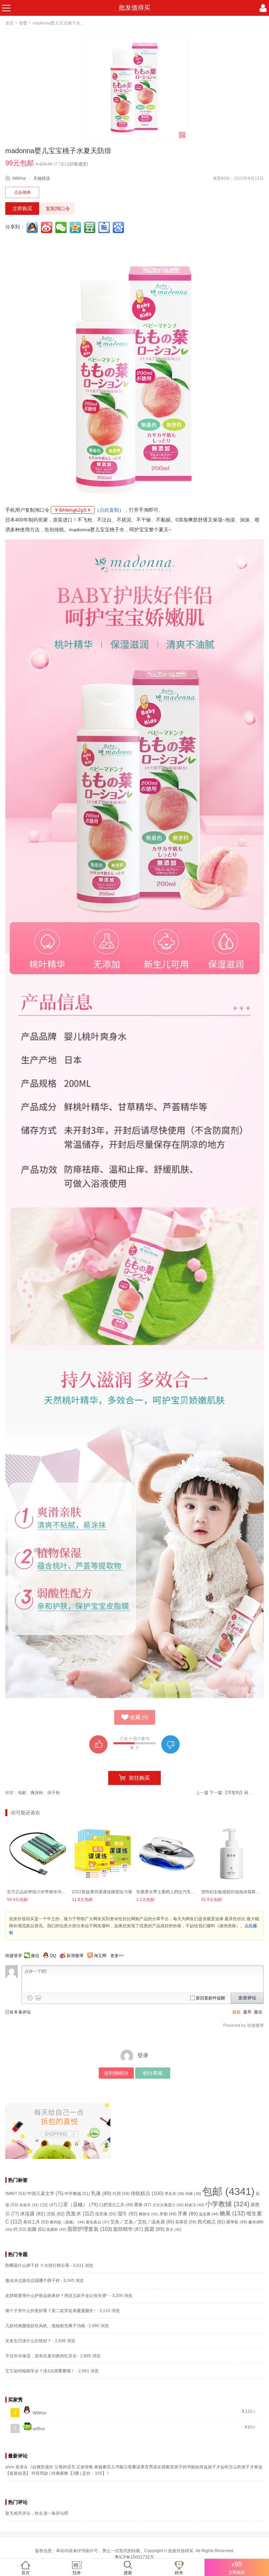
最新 (236, 2012)
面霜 (154, 2229)
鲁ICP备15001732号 (134, 2557)
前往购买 (139, 1778)
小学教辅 (227, 2204)
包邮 (22, 1793)
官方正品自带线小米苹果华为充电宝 (41, 1892)
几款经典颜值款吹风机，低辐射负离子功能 (45, 2326)
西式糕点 (211, 2222)
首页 (9, 23)
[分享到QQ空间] (76, 227)
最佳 (258, 2012)
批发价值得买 (181, 2551)
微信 (35, 1956)
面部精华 (128, 2229)
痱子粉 (54, 1793)
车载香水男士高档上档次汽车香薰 (168, 1892)
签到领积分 (116, 2073)
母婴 (23, 23)
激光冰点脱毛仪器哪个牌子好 (33, 2281)
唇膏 (143, 2205)
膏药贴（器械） (67, 2222)
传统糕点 (147, 2193)
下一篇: (232, 1793)
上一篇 (202, 1793)
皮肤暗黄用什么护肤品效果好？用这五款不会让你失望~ (57, 2296)
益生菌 (209, 2214)
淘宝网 (100, 1956)
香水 (174, 2229)
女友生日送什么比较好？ (28, 2341)
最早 (247, 2012)
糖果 (232, 2213)
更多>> (117, 1956)
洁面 (55, 2214)
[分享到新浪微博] (47, 227)
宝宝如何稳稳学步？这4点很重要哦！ (40, 2371)
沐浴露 (33, 2214)
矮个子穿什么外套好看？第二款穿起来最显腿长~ (51, 2311)
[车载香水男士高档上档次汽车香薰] (167, 1854)
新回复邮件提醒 (211, 1998)
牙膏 (188, 2214)
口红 (49, 2205)
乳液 (101, 2193)
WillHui (19, 178)
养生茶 (174, 2194)
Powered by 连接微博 (243, 2025)
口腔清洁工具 (116, 2205)
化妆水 (29, 2205)
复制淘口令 (58, 209)
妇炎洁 (194, 2205)
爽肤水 (149, 2214)
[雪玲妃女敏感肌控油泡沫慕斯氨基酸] (232, 1854)
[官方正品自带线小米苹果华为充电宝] (38, 1854)
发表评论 (247, 1998)
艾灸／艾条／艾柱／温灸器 (142, 2222)
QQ (53, 1956)
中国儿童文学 (45, 2193)
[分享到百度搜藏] (119, 227)
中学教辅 (77, 2194)
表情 (30, 1998)
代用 (121, 2194)
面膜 (36, 2229)
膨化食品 (98, 2222)
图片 (39, 1998)
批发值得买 (134, 8)
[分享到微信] (62, 227)
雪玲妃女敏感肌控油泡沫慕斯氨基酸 (235, 1892)
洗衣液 (106, 2214)
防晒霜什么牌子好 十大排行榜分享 (37, 2265)
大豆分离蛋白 (168, 2205)
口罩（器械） (78, 2205)
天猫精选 (42, 178)
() (139, 1717)
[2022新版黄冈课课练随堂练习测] (102, 1854)
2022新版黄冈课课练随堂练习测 (102, 1892)
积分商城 (153, 2073)
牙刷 (168, 2214)
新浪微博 (75, 1956)
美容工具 (36, 2222)
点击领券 (22, 192)
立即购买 (22, 209)
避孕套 (237, 2222)
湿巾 (127, 2214)
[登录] (263, 8)
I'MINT (16, 2194)
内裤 (193, 2194)
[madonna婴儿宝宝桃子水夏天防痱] (134, 87)
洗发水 (80, 2213)
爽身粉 (37, 1793)
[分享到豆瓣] (90, 227)
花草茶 (186, 2222)
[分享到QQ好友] (33, 227)
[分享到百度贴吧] (105, 227)
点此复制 (109, 510)
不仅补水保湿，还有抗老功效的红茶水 (41, 2356)
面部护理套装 (90, 2229)
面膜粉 (56, 2229)
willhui (38, 2429)
